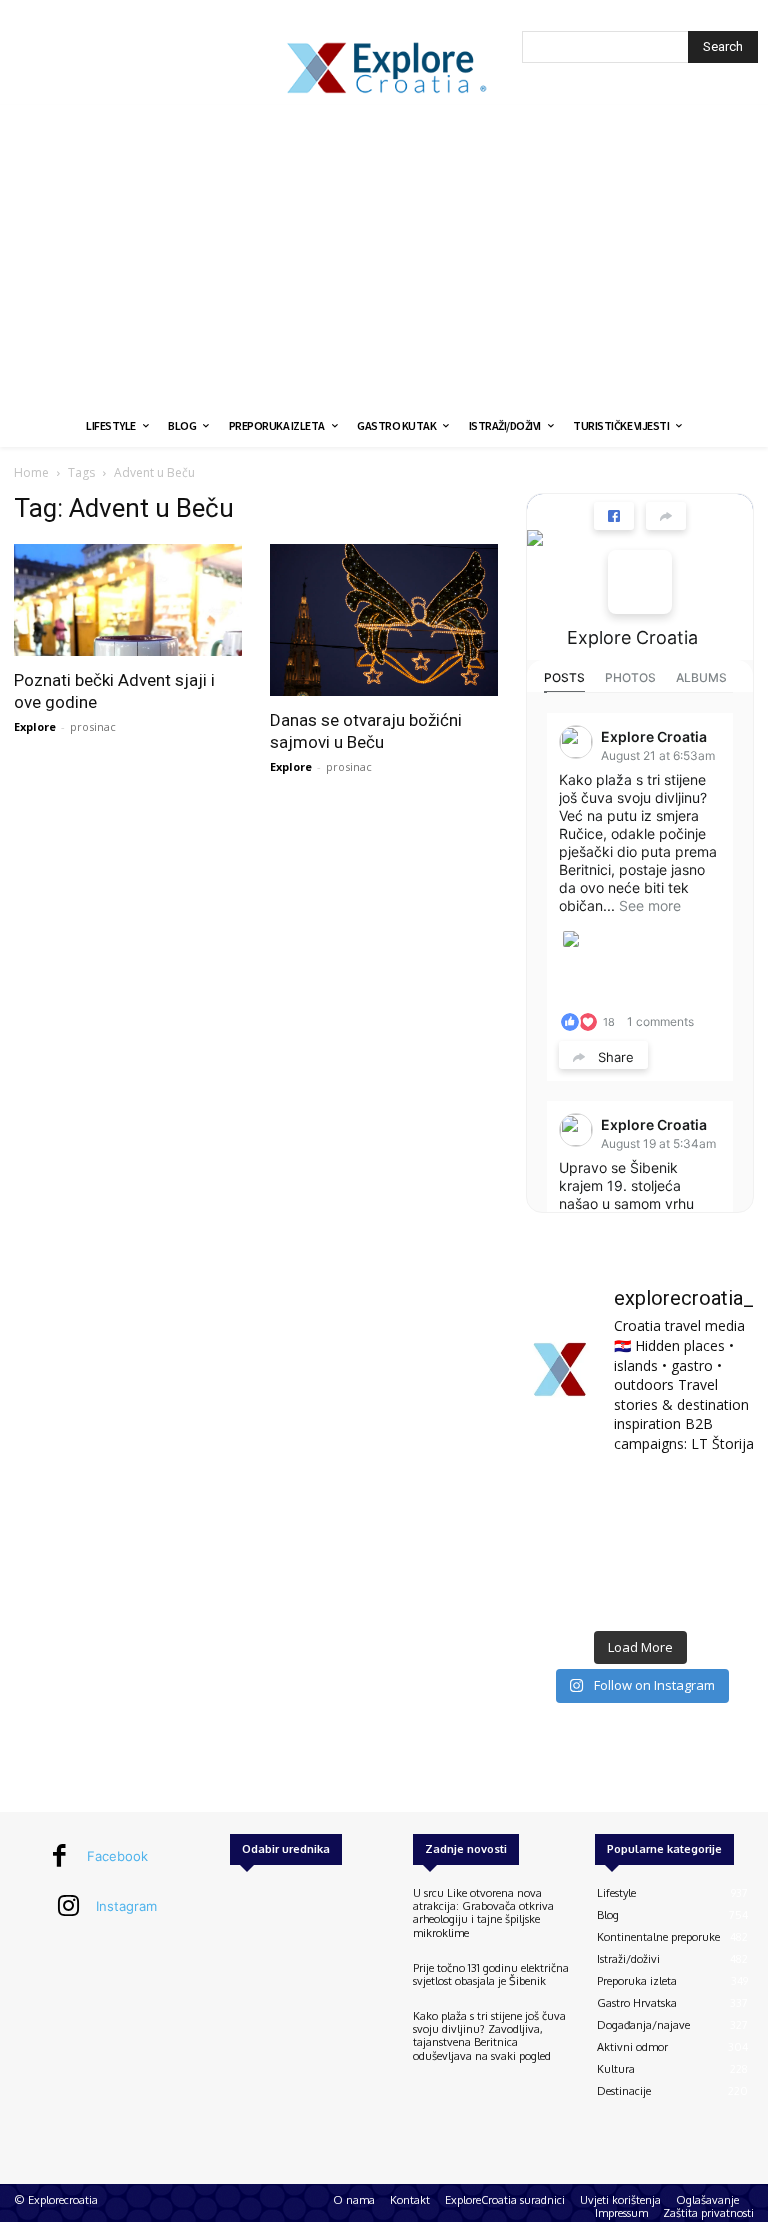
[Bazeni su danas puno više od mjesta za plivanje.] (639, 1496)
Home (31, 472)
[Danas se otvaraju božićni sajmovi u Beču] (384, 620)
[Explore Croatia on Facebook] (640, 582)
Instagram (126, 1906)
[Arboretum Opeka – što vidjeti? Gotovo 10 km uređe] (639, 1545)
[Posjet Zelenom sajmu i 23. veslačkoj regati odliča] (639, 1594)
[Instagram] (69, 1907)
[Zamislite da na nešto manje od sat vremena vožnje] (560, 1545)
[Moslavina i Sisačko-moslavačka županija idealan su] (719, 1594)
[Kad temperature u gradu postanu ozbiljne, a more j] (560, 1594)
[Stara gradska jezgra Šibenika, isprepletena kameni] (560, 1496)
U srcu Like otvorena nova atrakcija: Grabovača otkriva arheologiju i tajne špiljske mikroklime (483, 1913)
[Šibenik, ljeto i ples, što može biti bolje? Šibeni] (719, 1496)
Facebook (117, 1856)
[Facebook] (60, 1857)
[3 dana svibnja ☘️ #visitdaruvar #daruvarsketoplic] (719, 1545)
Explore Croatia (632, 637)
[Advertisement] (384, 255)
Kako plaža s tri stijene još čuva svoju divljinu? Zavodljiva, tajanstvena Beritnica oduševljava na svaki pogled (489, 2036)
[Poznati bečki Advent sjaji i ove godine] (128, 600)
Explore (35, 726)
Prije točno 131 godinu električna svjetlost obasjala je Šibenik (491, 1974)
